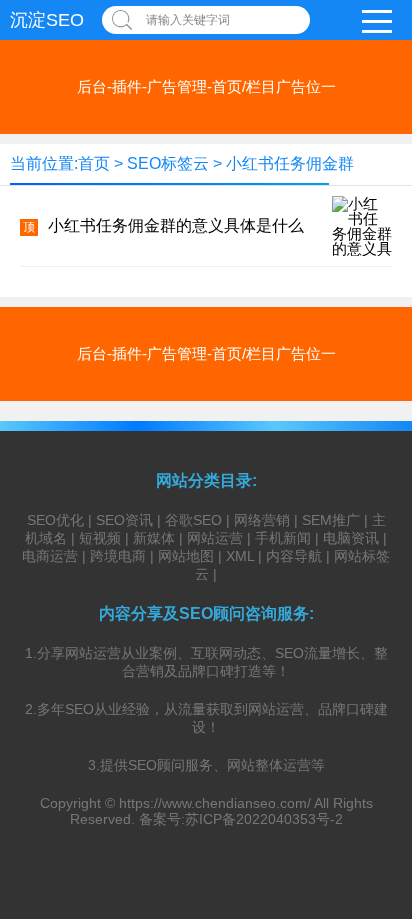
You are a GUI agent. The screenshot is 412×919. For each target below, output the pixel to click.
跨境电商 (118, 556)
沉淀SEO (47, 20)
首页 (94, 163)
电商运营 (50, 556)
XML (240, 556)
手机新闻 (283, 538)
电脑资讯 (351, 538)
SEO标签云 (168, 163)
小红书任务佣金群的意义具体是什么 (176, 225)
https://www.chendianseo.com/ (215, 803)
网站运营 (215, 538)
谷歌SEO (193, 520)
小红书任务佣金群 (290, 163)
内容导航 (294, 556)
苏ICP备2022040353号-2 (264, 819)
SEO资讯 (124, 520)
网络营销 (262, 520)
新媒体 (154, 538)
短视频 (100, 538)
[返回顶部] (371, 806)
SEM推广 (331, 520)
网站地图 (186, 556)
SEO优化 (55, 520)
